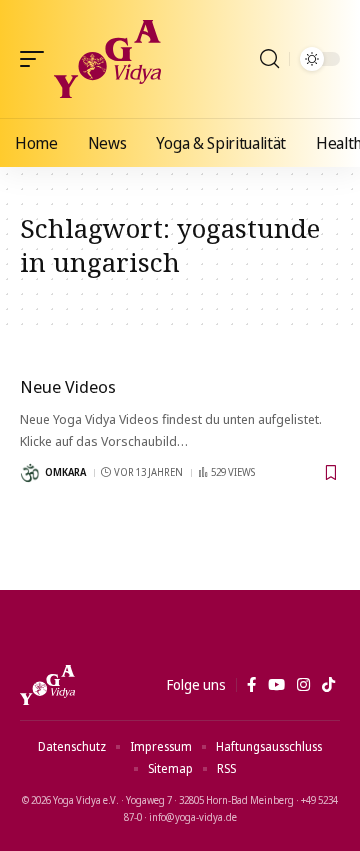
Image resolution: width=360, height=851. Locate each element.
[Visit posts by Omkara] (30, 473)
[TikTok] (328, 685)
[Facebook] (251, 685)
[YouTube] (276, 685)
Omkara (65, 472)
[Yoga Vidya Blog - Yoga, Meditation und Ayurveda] (107, 59)
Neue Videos (68, 386)
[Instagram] (303, 685)
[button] (37, 59)
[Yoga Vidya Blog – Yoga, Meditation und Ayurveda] (47, 685)
